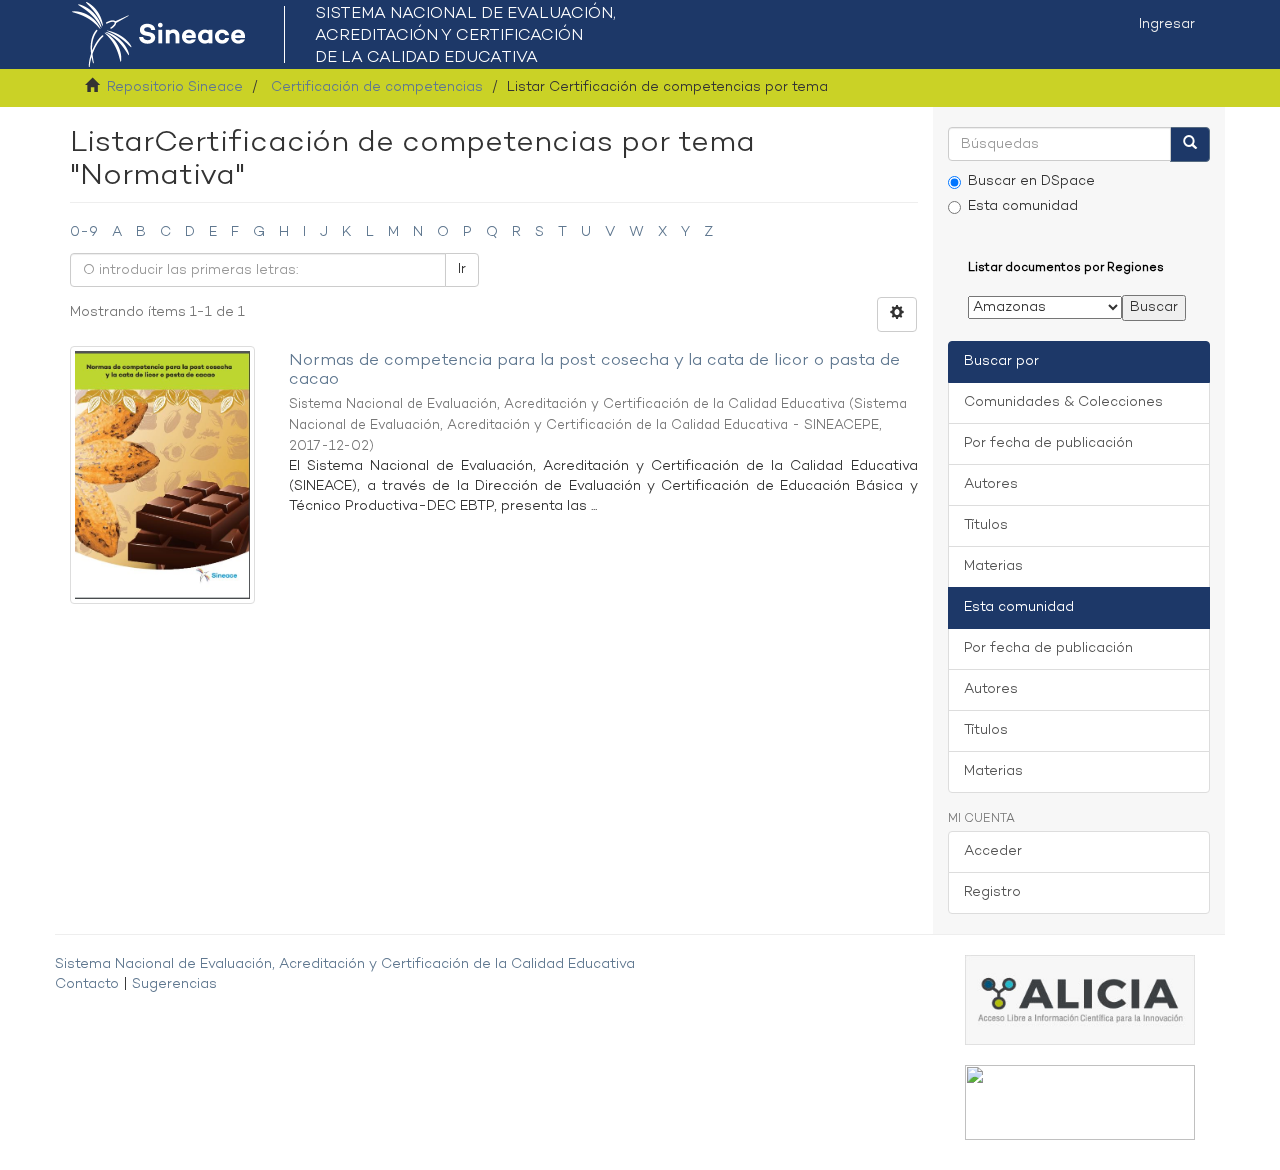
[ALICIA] (1080, 1000)
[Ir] (1190, 144)
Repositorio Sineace (175, 87)
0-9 (84, 232)
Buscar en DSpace (1031, 181)
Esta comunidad (1023, 206)
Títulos (986, 525)
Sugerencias (174, 984)
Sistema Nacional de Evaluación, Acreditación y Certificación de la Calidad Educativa (345, 964)
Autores (991, 484)
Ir (462, 269)
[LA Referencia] (1080, 1102)
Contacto (87, 984)
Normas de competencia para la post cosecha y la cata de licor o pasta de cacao (594, 370)
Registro (992, 892)
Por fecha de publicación (1048, 443)
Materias (993, 566)
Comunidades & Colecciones (1063, 402)
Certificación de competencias (377, 87)
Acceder (993, 851)
